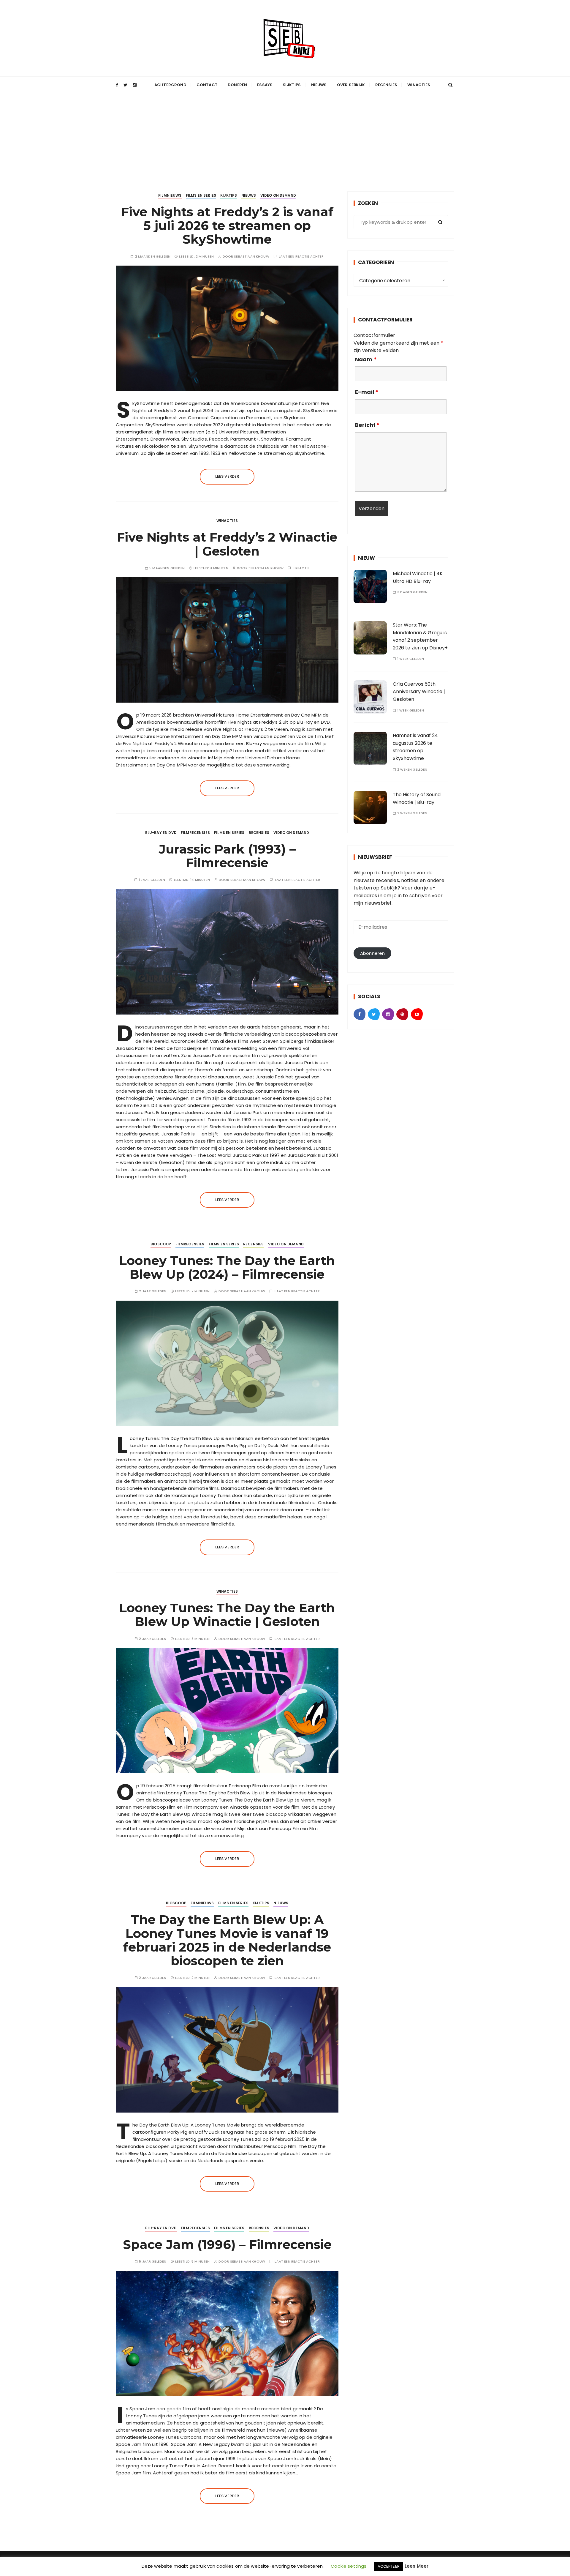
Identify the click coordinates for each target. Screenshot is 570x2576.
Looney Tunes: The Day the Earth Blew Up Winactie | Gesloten (227, 1615)
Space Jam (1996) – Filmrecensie (227, 2244)
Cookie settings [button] (349, 2566)
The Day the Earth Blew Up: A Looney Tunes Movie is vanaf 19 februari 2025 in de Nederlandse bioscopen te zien (227, 1940)
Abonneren (372, 953)
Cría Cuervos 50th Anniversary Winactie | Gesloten (419, 692)
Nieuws (319, 85)
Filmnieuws (170, 195)
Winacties (419, 85)
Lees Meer (417, 2566)
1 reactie (301, 568)
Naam (366, 359)
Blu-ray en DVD (161, 833)
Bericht (367, 425)
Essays (265, 85)
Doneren (237, 85)
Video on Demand (278, 195)
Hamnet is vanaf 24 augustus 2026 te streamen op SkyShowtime (415, 747)
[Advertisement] (285, 138)
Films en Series (201, 195)
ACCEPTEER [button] (389, 2566)
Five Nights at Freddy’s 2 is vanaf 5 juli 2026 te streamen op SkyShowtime (227, 225)
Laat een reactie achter (301, 257)
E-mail (367, 392)
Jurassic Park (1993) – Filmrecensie (227, 856)
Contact (207, 85)
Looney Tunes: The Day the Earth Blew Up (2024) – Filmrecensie (227, 1267)
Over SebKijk (351, 85)
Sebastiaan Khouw (251, 257)
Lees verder (227, 476)
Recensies (386, 85)
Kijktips (292, 85)
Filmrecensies (195, 833)
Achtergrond (170, 85)
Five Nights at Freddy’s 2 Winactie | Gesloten (227, 544)
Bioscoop (161, 1244)
